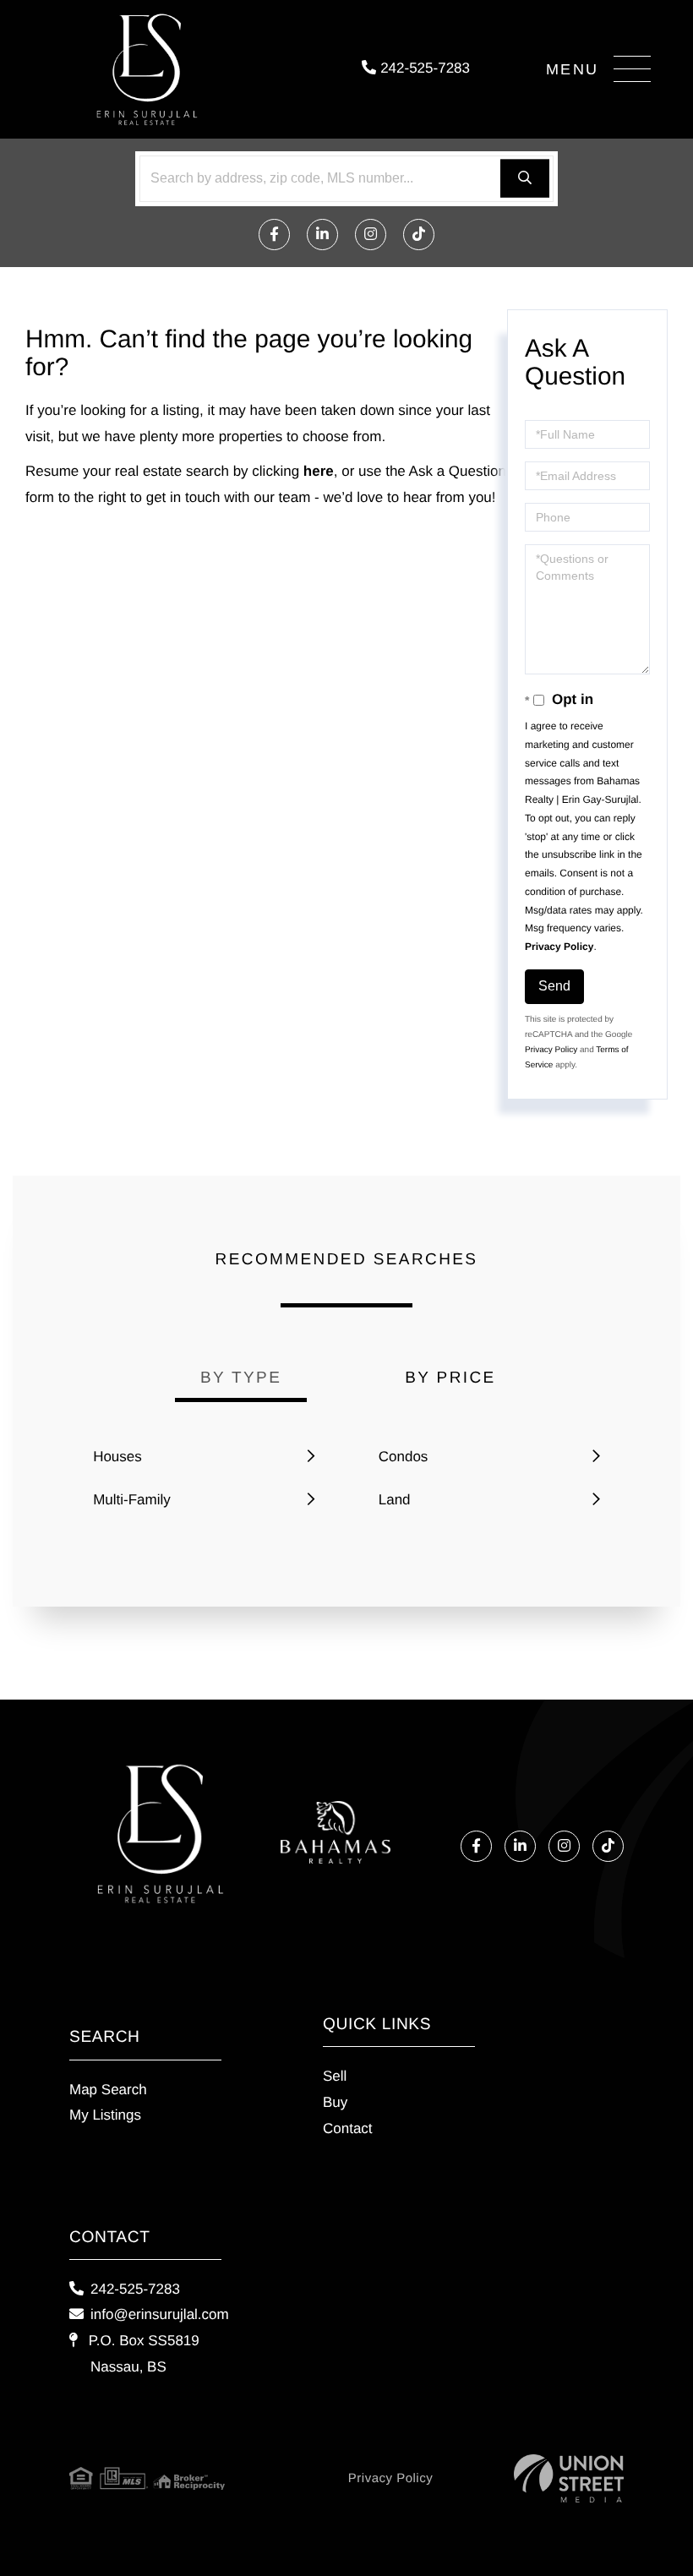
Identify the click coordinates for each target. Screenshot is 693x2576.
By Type (241, 1378)
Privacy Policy (559, 947)
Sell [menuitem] (335, 2076)
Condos (404, 1457)
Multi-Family (132, 1500)
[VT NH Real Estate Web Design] (569, 2478)
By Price (450, 1378)
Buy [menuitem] (335, 2102)
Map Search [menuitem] (108, 2090)
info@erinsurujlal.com (160, 2314)
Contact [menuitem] (348, 2128)
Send (554, 986)
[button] (525, 179)
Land (395, 1500)
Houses (117, 1457)
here (319, 471)
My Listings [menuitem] (105, 2115)
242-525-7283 (423, 68)
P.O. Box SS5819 (142, 2354)
